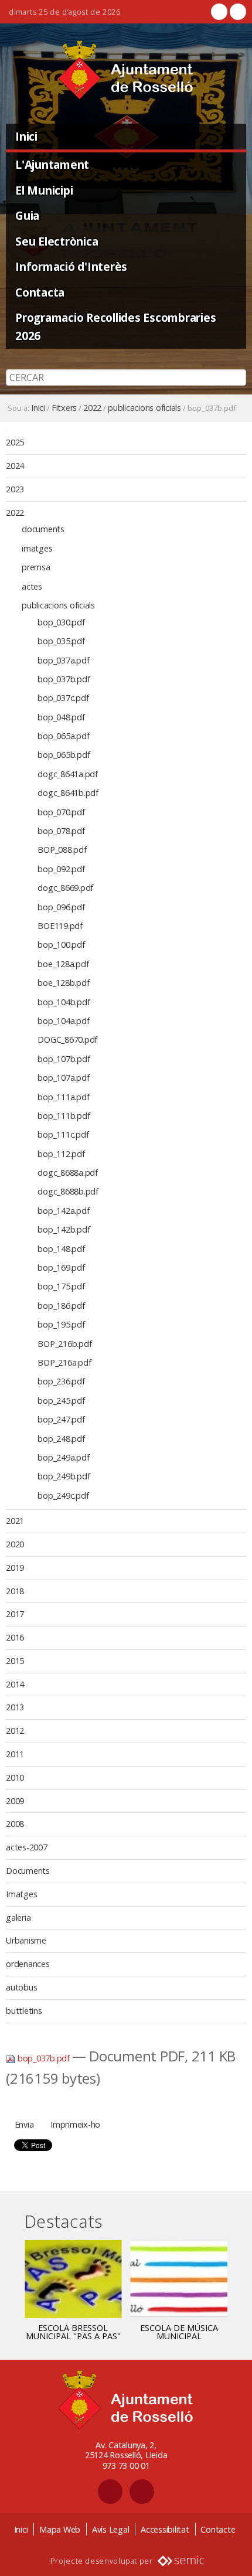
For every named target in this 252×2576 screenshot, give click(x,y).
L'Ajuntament (52, 164)
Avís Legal (111, 2529)
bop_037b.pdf (44, 2058)
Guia (27, 215)
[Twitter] (237, 12)
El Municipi (44, 190)
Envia (24, 2124)
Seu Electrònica (57, 241)
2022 (92, 408)
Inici (26, 136)
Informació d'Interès (71, 266)
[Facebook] (219, 12)
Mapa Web (60, 2529)
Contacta (40, 292)
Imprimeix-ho (75, 2124)
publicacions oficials (144, 408)
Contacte (218, 2529)
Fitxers (64, 408)
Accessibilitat (165, 2529)
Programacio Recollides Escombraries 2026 (115, 326)
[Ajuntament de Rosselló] (126, 70)
